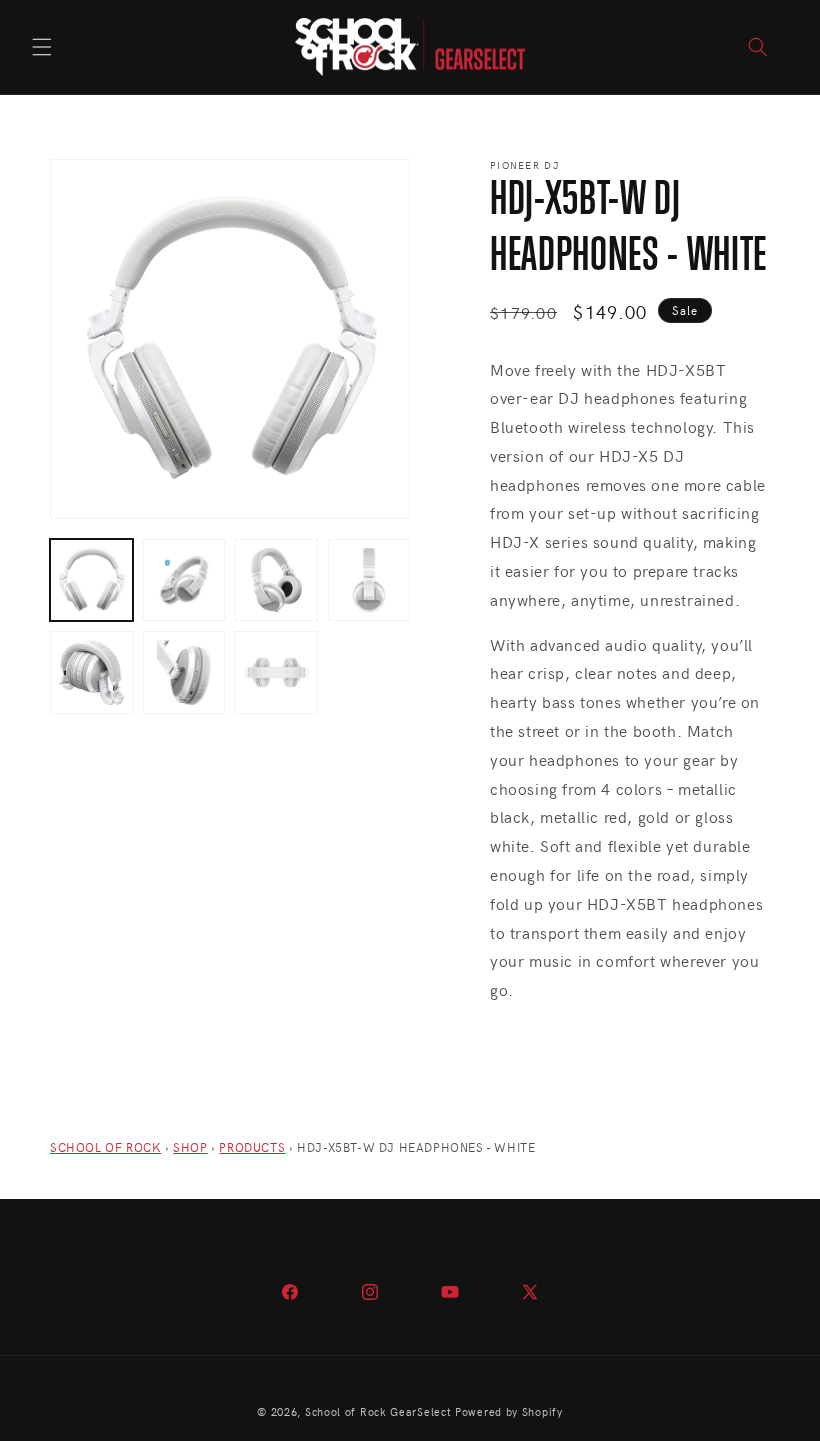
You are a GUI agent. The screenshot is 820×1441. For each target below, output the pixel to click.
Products (252, 1147)
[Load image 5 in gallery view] (91, 672)
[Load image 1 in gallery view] (91, 580)
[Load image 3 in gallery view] (276, 580)
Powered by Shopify (509, 1411)
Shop (190, 1147)
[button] (42, 47)
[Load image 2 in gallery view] (184, 580)
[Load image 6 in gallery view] (184, 672)
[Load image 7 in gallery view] (276, 672)
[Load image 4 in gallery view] (369, 580)
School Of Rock (105, 1147)
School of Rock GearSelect (378, 1411)
